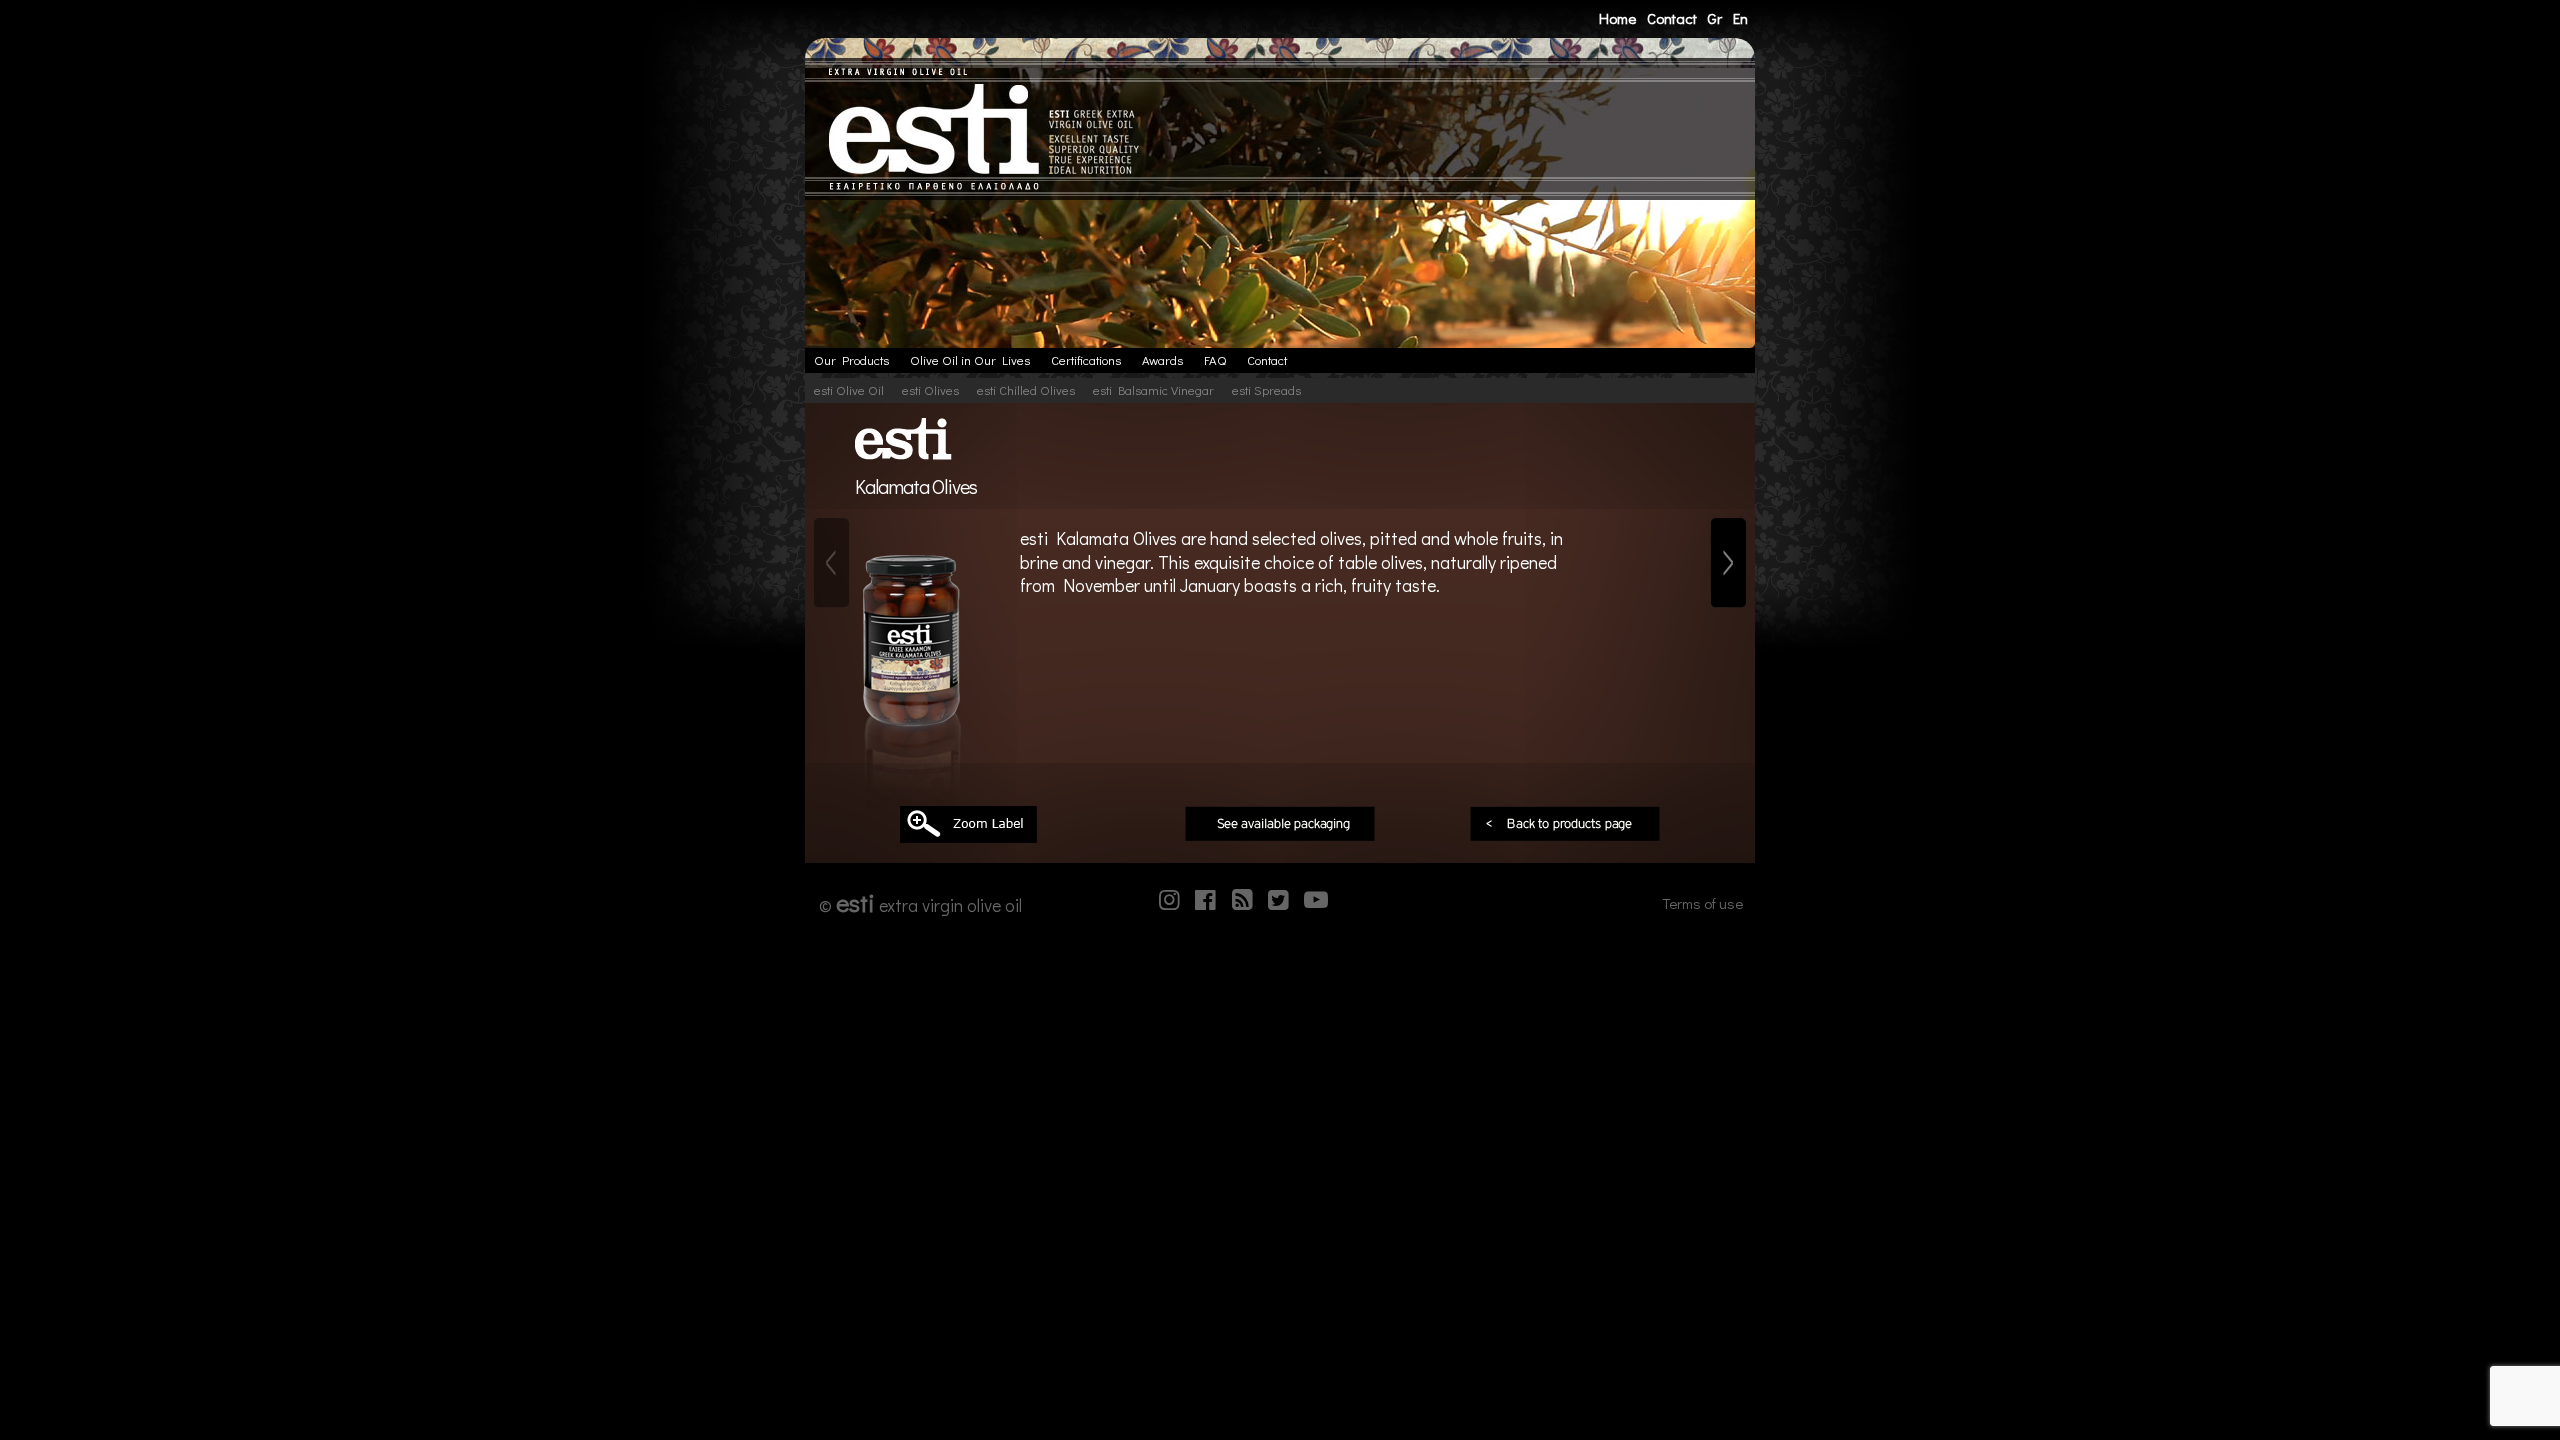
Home (1617, 18)
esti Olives (930, 390)
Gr (1714, 18)
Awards (1162, 360)
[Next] (1728, 563)
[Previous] (831, 563)
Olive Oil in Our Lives (970, 360)
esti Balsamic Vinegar (1153, 390)
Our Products (851, 360)
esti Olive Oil (849, 390)
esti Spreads (1266, 390)
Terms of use (1702, 903)
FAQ (1215, 360)
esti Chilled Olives (1026, 390)
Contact (1672, 18)
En (1740, 18)
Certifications (1086, 360)
